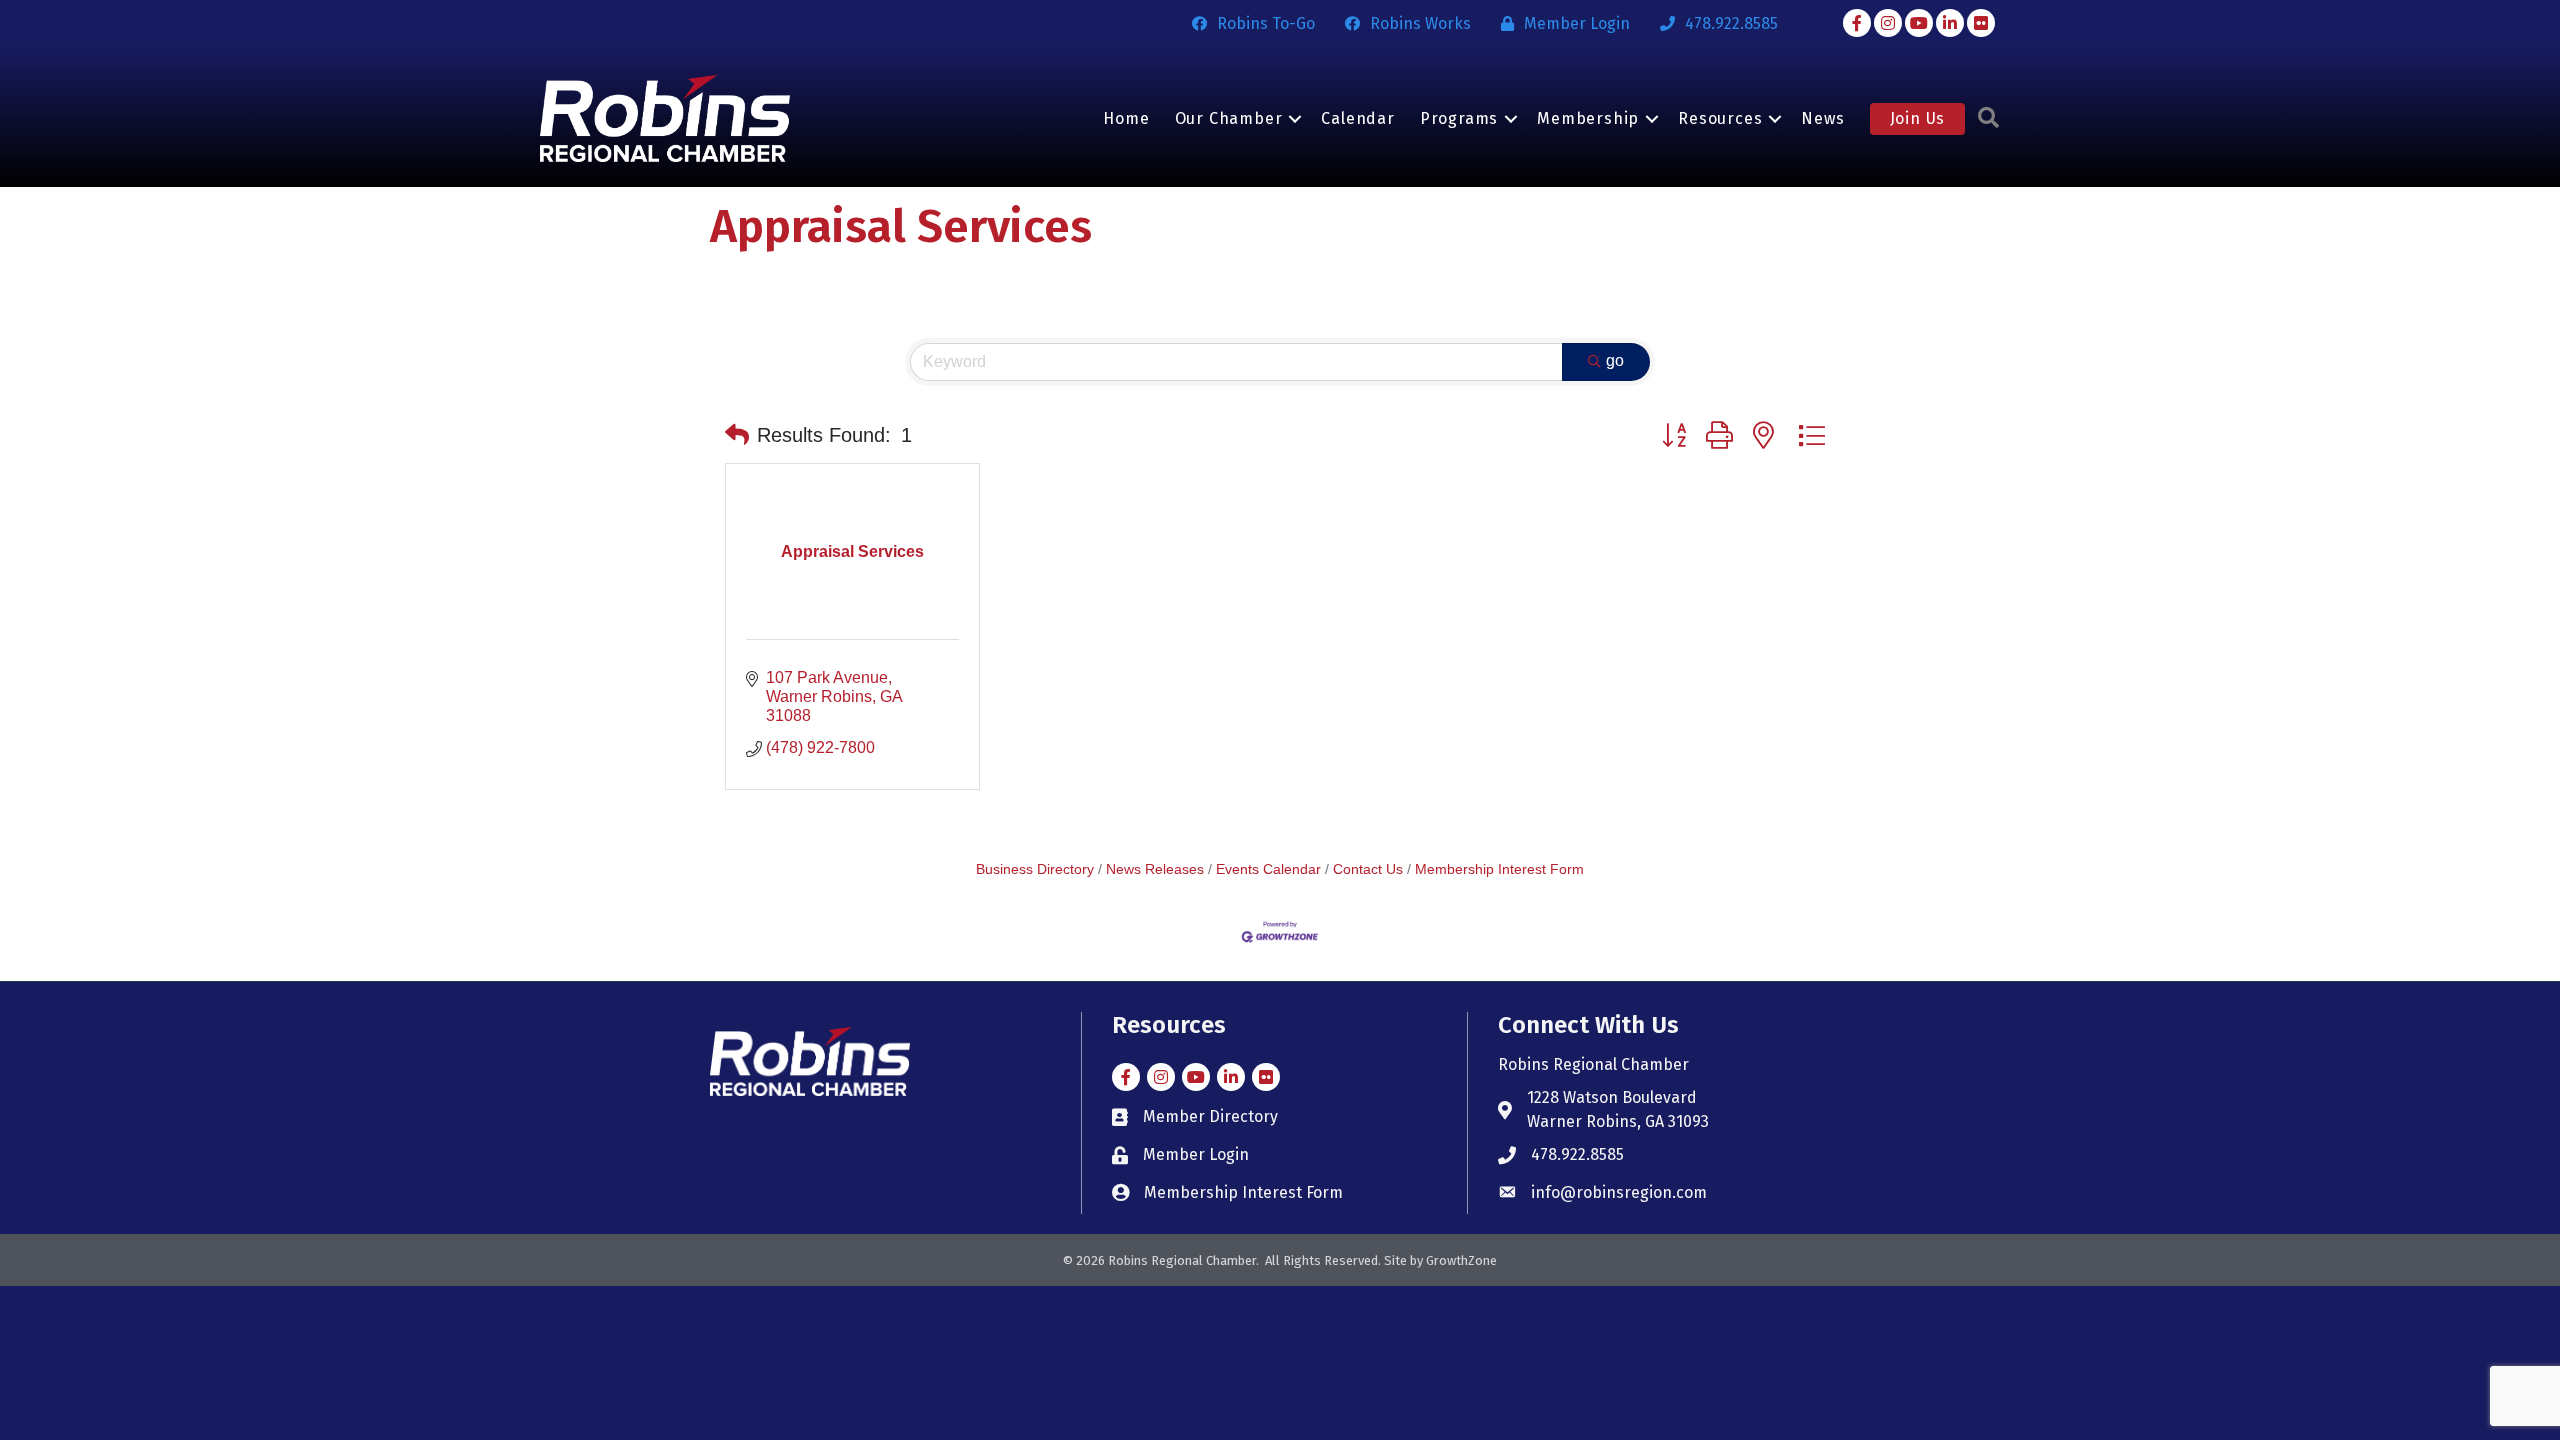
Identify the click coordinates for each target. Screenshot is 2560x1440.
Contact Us (1368, 869)
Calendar (1357, 118)
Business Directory (1035, 869)
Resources (1720, 118)
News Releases (1155, 869)
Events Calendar (1268, 869)
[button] (737, 435)
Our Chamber (1229, 118)
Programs (1459, 118)
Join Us (1918, 118)
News (1822, 118)
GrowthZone (1461, 1260)
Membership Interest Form (1499, 869)
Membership (1588, 118)
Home (1126, 118)
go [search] (1615, 360)
